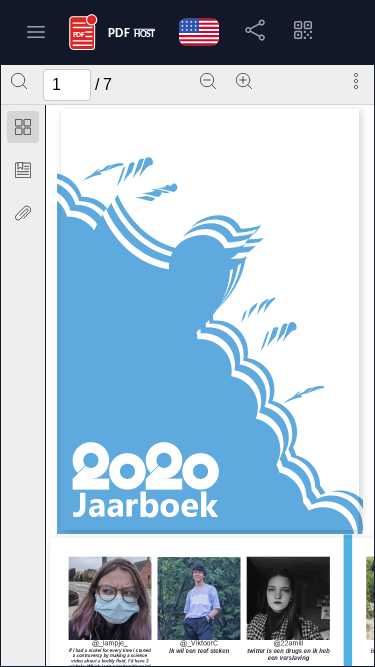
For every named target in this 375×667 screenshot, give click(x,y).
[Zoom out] (208, 81)
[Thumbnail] (23, 127)
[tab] (23, 130)
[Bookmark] (23, 170)
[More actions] (356, 81)
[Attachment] (23, 213)
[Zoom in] (244, 81)
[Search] (19, 81)
